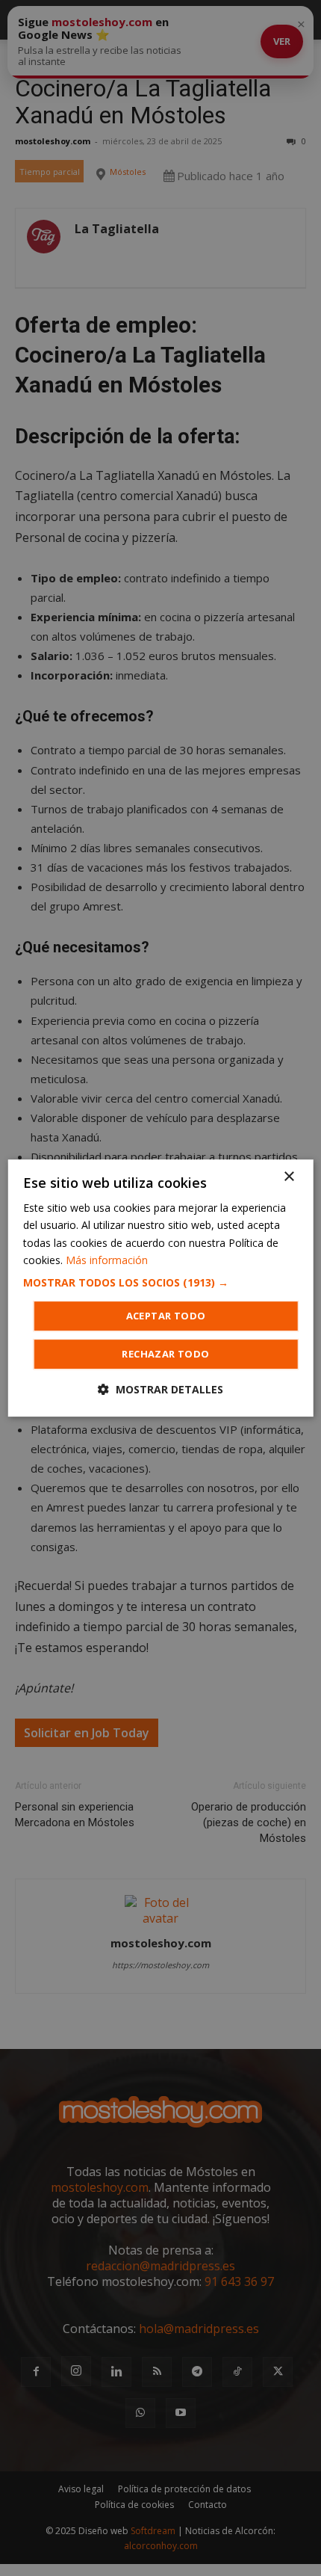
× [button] (289, 1177)
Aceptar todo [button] (166, 1316)
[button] (161, 1283)
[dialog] (161, 1288)
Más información (107, 1260)
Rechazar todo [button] (165, 1354)
